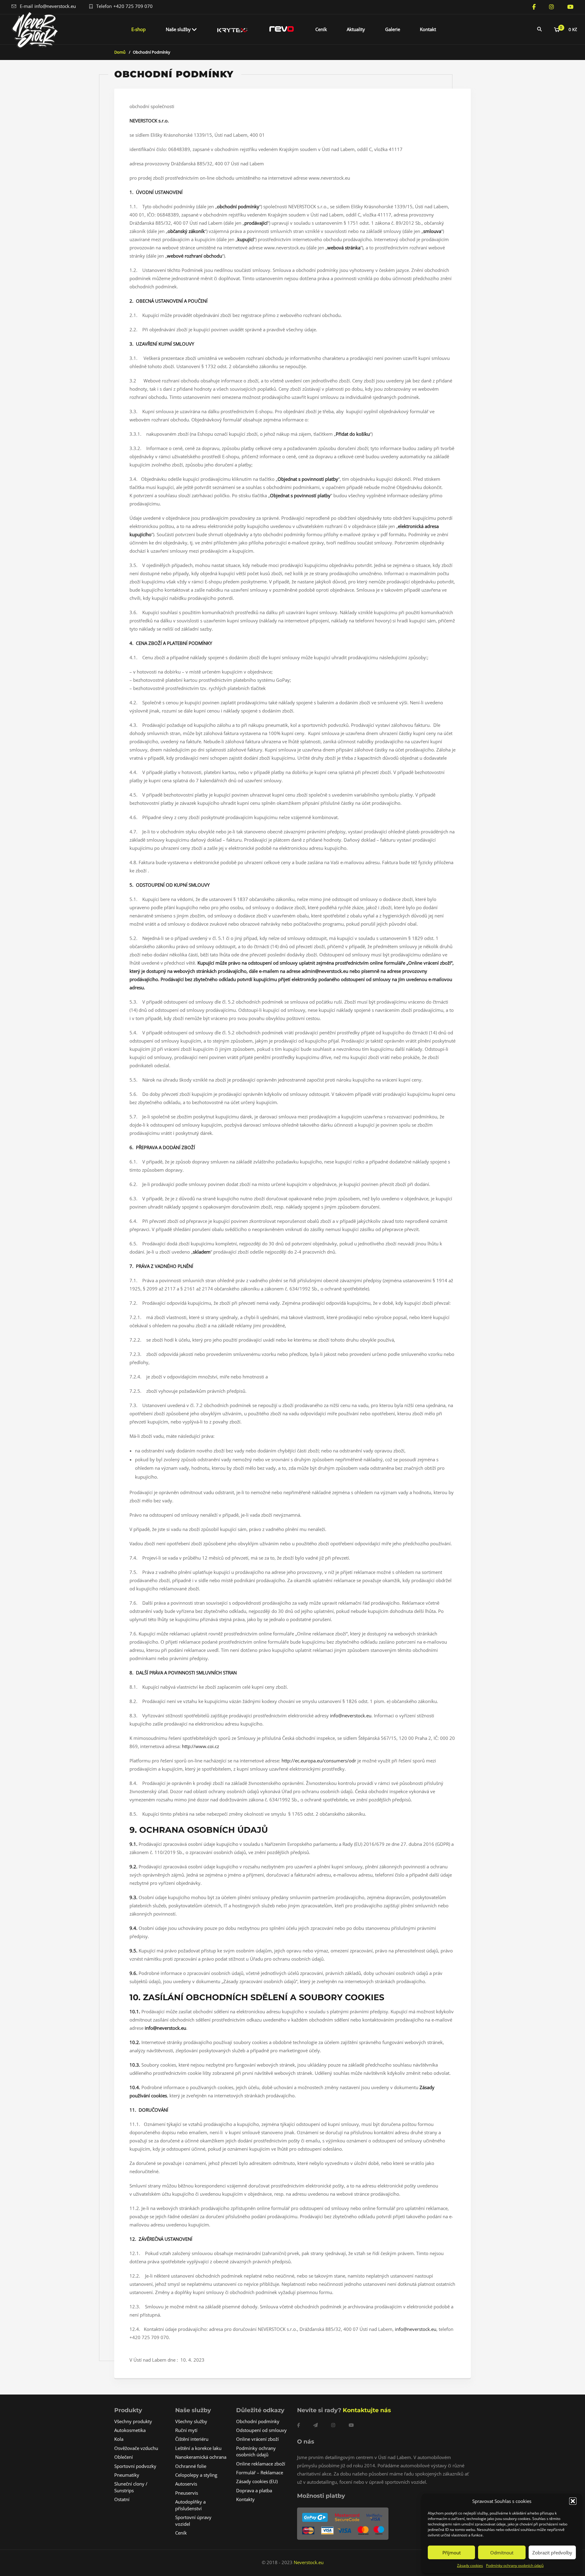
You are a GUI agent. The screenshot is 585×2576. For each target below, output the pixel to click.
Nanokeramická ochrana (201, 2457)
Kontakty (245, 2499)
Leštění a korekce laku (198, 2448)
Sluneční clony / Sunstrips (131, 2487)
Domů (120, 52)
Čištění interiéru (192, 2439)
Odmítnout (502, 2553)
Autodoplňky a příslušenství (190, 2505)
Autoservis (186, 2484)
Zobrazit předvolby (552, 2553)
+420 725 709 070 (133, 6)
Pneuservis (187, 2493)
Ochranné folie (191, 2466)
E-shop (138, 29)
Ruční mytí (186, 2430)
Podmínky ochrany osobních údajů (515, 2565)
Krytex (232, 29)
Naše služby (178, 29)
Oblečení (124, 2457)
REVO (282, 29)
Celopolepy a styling (196, 2475)
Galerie (393, 29)
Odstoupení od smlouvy (261, 2430)
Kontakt (428, 29)
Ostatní (122, 2499)
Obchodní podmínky (258, 2421)
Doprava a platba (254, 2490)
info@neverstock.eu (55, 6)
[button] (573, 2501)
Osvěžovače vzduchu (136, 2448)
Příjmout (452, 2553)
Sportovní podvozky (135, 2466)
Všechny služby (191, 2421)
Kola (119, 2439)
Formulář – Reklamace (260, 2472)
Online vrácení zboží (257, 2439)
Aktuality (356, 29)
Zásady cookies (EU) (257, 2481)
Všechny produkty (133, 2421)
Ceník (321, 29)
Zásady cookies (470, 2565)
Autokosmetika (130, 2430)
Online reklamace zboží (261, 2464)
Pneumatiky (127, 2475)
